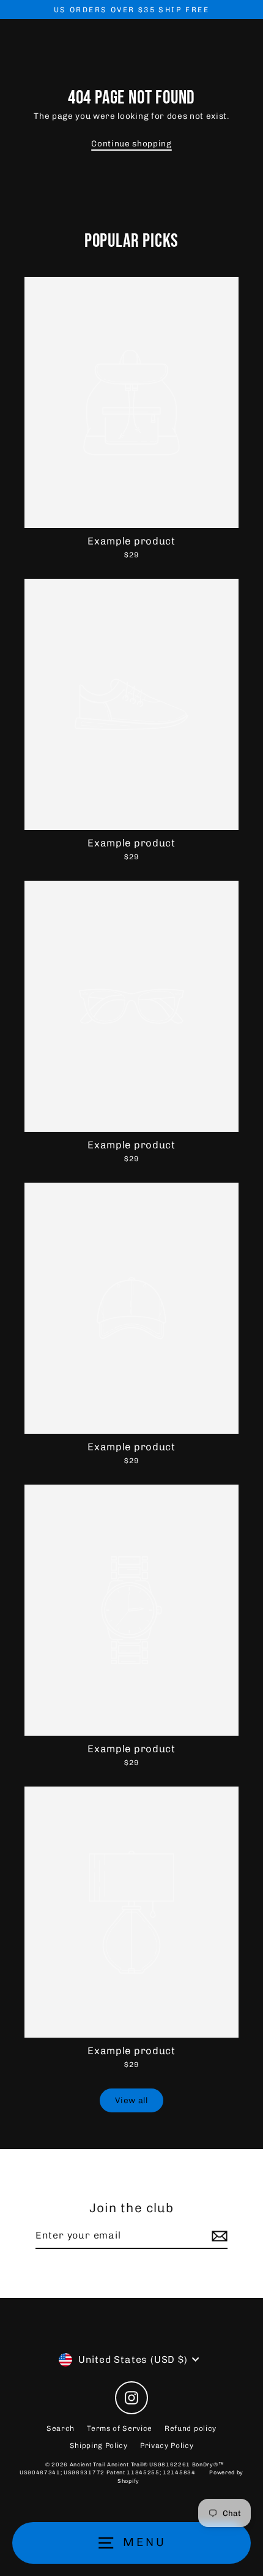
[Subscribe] (218, 2236)
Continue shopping (131, 143)
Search (61, 2428)
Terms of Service (120, 2428)
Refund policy (191, 2428)
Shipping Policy (99, 2446)
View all (131, 2100)
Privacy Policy (167, 2446)
